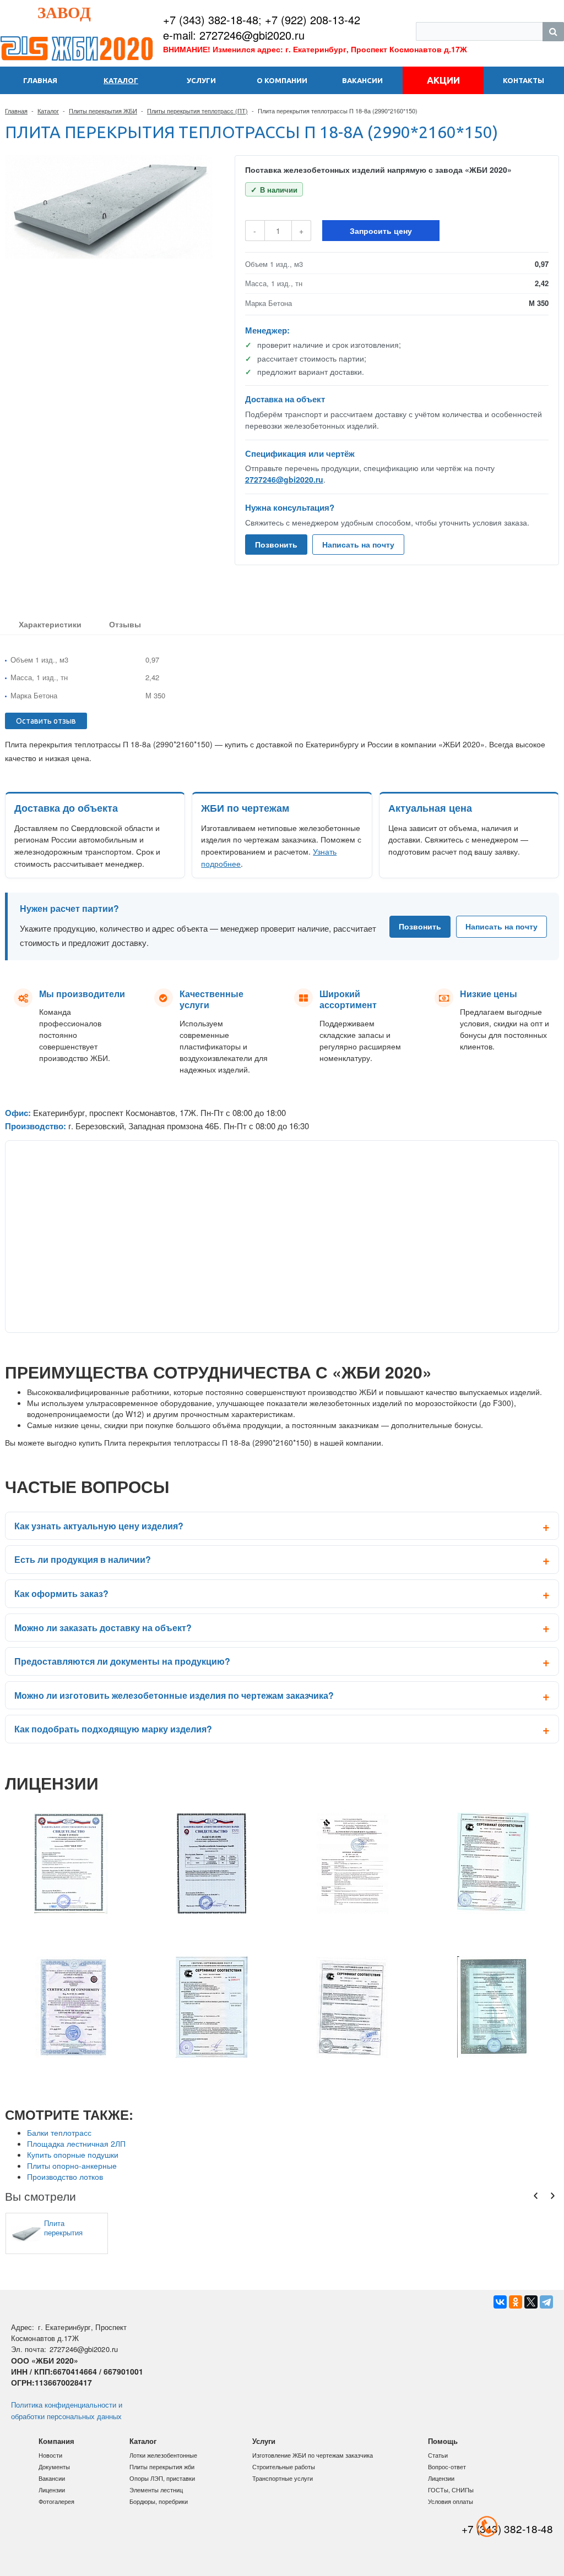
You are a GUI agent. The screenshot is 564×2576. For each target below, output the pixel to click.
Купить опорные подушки (73, 2154)
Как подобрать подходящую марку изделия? (113, 1729)
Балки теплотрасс (59, 2132)
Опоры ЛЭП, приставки (162, 2478)
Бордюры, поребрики (159, 2501)
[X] (531, 2302)
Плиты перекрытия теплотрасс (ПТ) (197, 111)
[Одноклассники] (516, 2302)
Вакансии (52, 2478)
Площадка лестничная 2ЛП (76, 2143)
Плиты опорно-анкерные (72, 2165)
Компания (56, 2441)
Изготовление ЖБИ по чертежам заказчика (313, 2455)
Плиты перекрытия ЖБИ (103, 111)
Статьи (438, 2455)
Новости (50, 2455)
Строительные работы (284, 2466)
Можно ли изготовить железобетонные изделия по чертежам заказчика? (174, 1695)
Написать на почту (358, 544)
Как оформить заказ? (61, 1593)
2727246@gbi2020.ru (284, 479)
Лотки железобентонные (163, 2455)
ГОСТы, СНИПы (451, 2490)
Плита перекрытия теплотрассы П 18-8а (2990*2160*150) (70, 2228)
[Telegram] (546, 2302)
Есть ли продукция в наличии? (83, 1559)
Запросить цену (381, 231)
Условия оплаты (451, 2501)
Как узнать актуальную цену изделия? (99, 1526)
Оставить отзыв (46, 721)
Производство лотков (65, 2176)
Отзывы (125, 624)
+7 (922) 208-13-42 (313, 20)
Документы (54, 2466)
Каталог (48, 111)
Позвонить (276, 544)
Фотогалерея (56, 2501)
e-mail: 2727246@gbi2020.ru (234, 35)
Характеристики (50, 624)
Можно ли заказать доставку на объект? (103, 1628)
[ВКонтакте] (500, 2302)
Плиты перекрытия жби (162, 2466)
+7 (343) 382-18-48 (211, 20)
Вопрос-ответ (447, 2466)
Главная (16, 111)
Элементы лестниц (156, 2490)
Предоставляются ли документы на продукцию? (122, 1661)
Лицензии (52, 2490)
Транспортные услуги (283, 2478)
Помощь (443, 2441)
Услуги (264, 2441)
